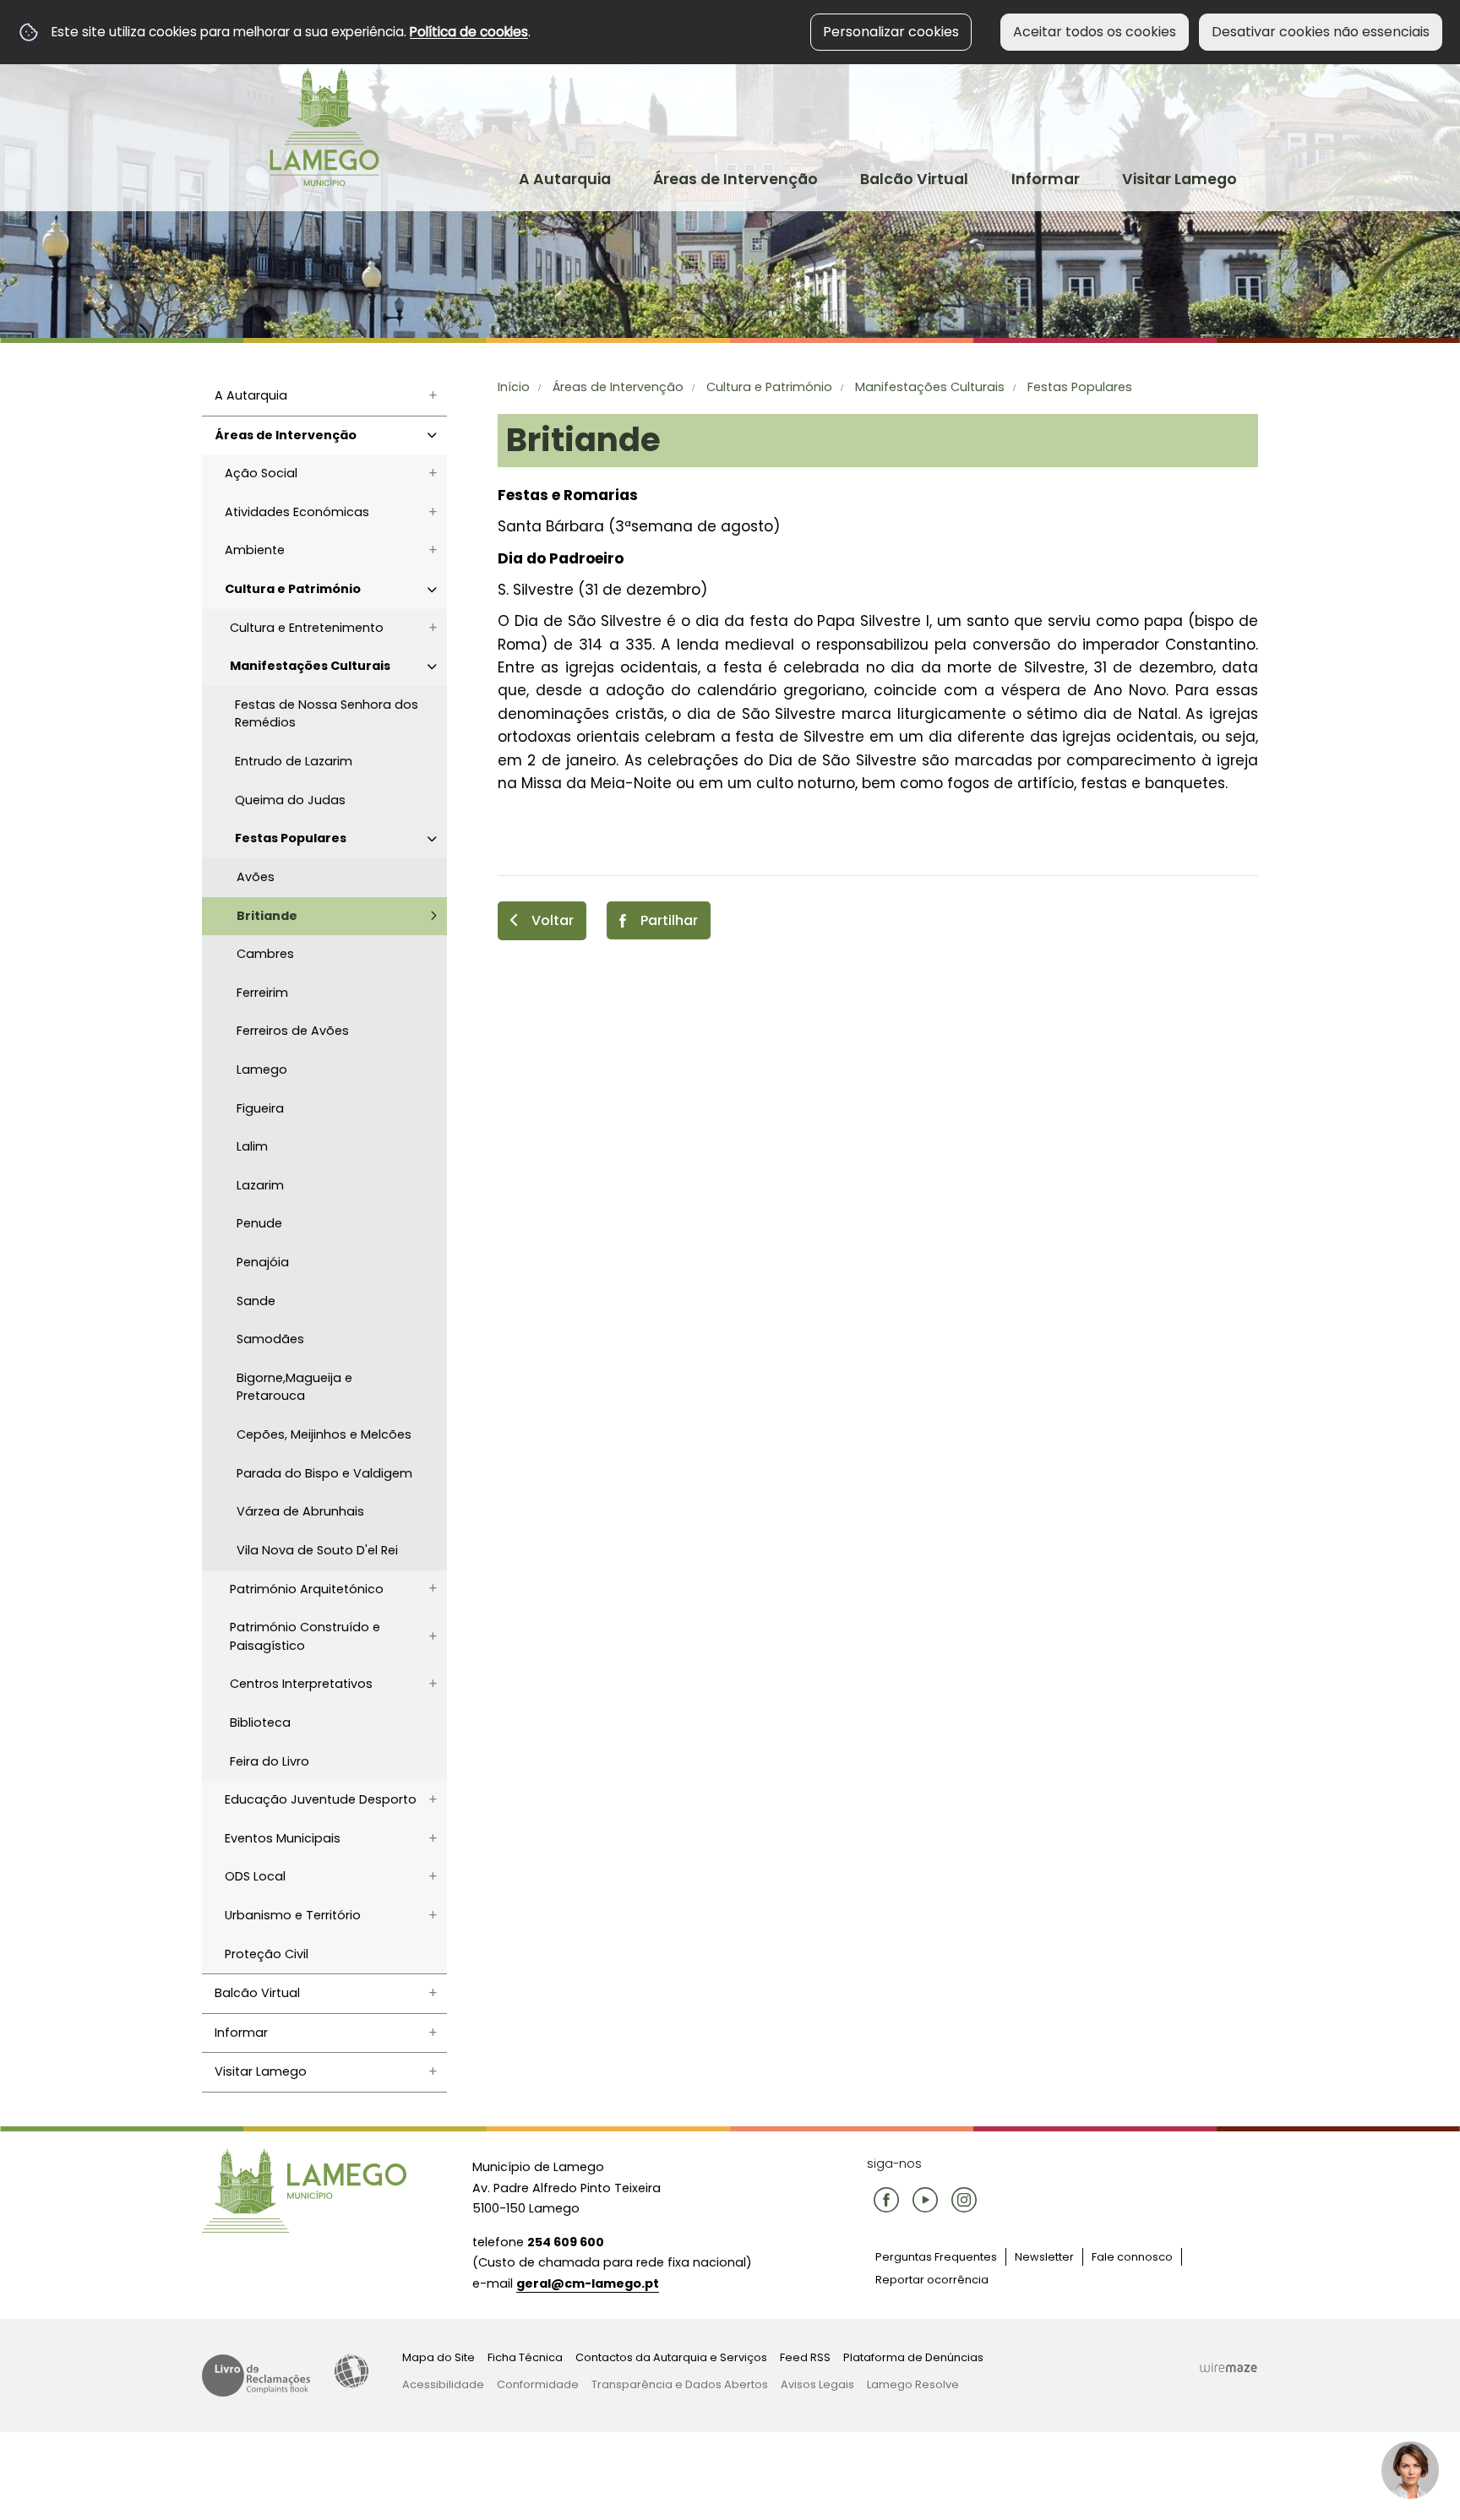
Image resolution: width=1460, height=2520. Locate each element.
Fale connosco (1132, 2257)
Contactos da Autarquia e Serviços (671, 2357)
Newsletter (1044, 2257)
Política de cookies (469, 32)
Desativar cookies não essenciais (1321, 32)
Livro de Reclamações (256, 2376)
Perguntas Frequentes (936, 2257)
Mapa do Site (439, 2357)
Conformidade (538, 2384)
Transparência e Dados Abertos (680, 2384)
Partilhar (669, 920)
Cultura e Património (769, 387)
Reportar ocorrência (932, 2280)
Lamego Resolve (913, 2384)
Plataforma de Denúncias (913, 2357)
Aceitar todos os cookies (1095, 32)
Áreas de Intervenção (618, 387)
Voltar (553, 920)
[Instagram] (964, 2200)
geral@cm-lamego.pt (588, 2283)
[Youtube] (925, 2200)
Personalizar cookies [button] (891, 32)
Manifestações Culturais (930, 387)
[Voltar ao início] (324, 127)
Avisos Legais (817, 2384)
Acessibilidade (351, 2371)
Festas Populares (1080, 387)
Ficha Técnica (525, 2357)
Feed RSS (805, 2357)
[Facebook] (886, 2200)
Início (514, 387)
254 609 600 (566, 2242)
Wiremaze (1228, 2367)
